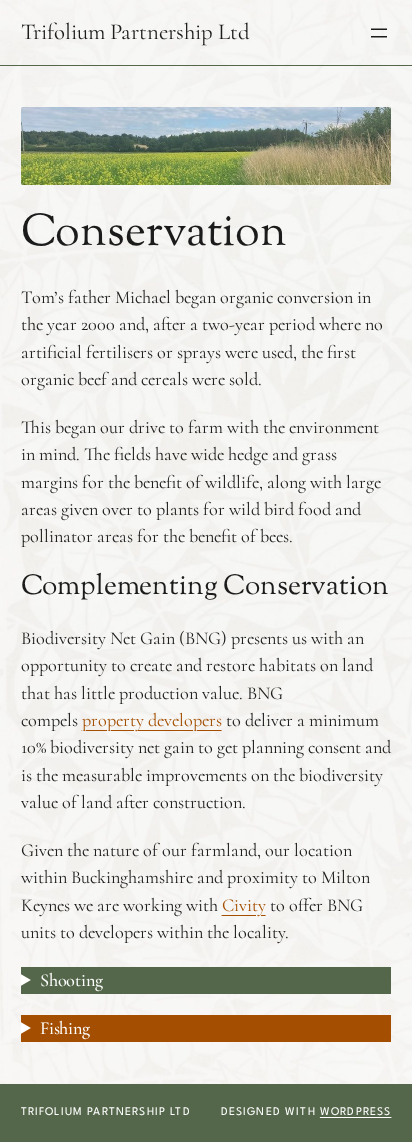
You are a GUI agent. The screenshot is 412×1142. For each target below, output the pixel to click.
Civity (244, 905)
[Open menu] (379, 33)
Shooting (71, 980)
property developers (152, 720)
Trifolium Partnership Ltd (135, 32)
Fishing (65, 1028)
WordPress (356, 1112)
